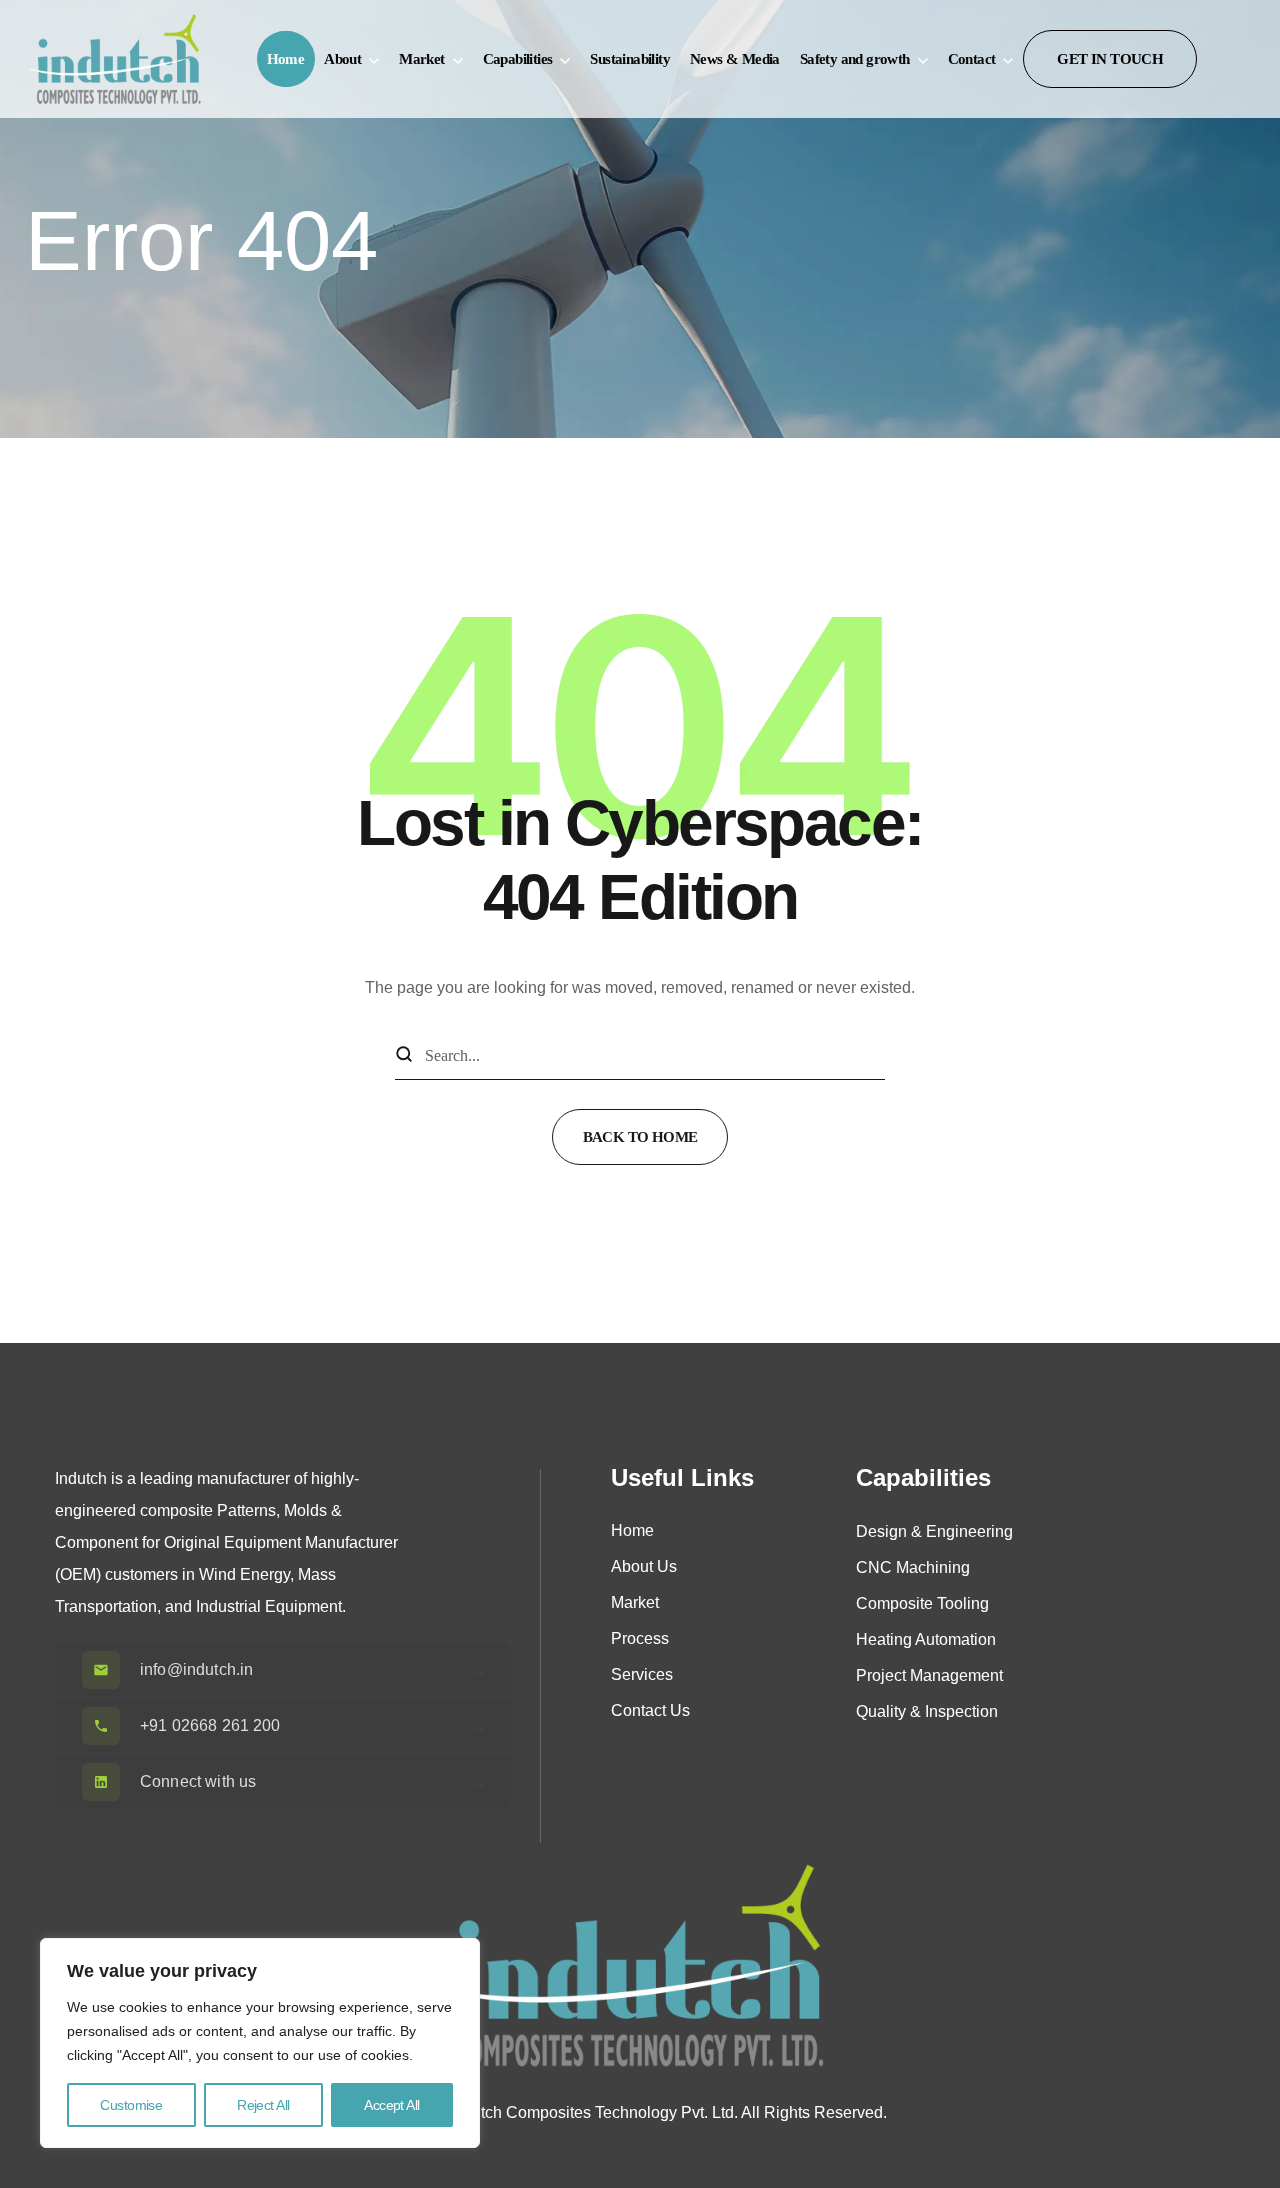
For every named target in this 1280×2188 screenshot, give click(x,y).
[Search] (404, 1056)
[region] (260, 2043)
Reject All (263, 2105)
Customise (131, 2105)
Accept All (391, 2105)
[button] (1110, 59)
